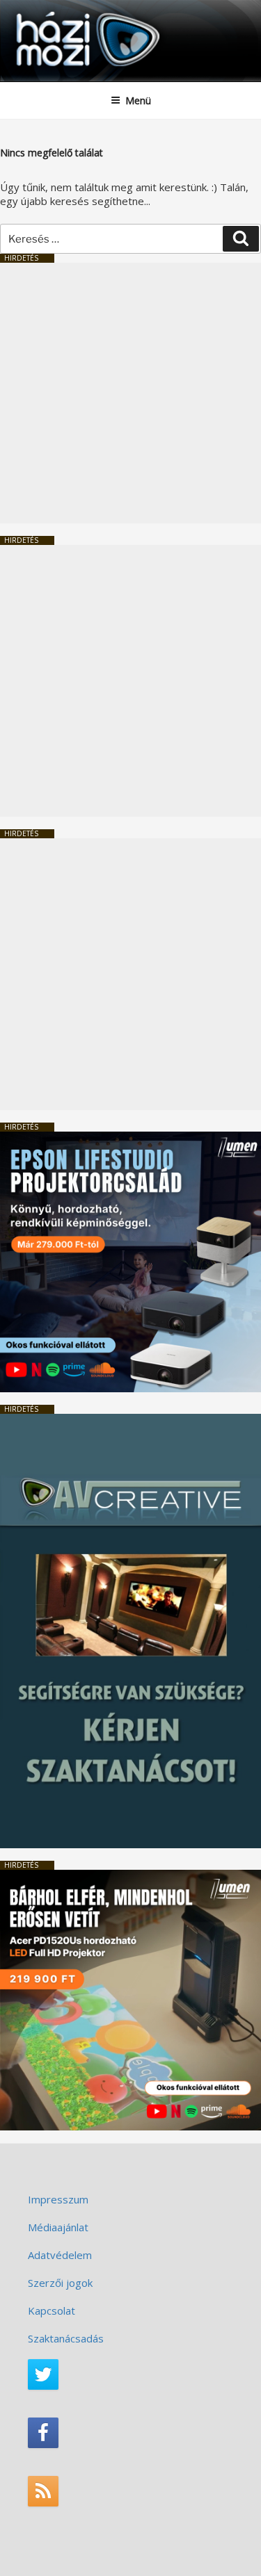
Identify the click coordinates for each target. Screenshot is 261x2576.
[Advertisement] (130, 393)
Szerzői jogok (60, 2283)
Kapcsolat (52, 2310)
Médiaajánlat (58, 2227)
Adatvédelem (60, 2255)
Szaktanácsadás (66, 2338)
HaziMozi (44, 11)
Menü (138, 100)
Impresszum (58, 2199)
